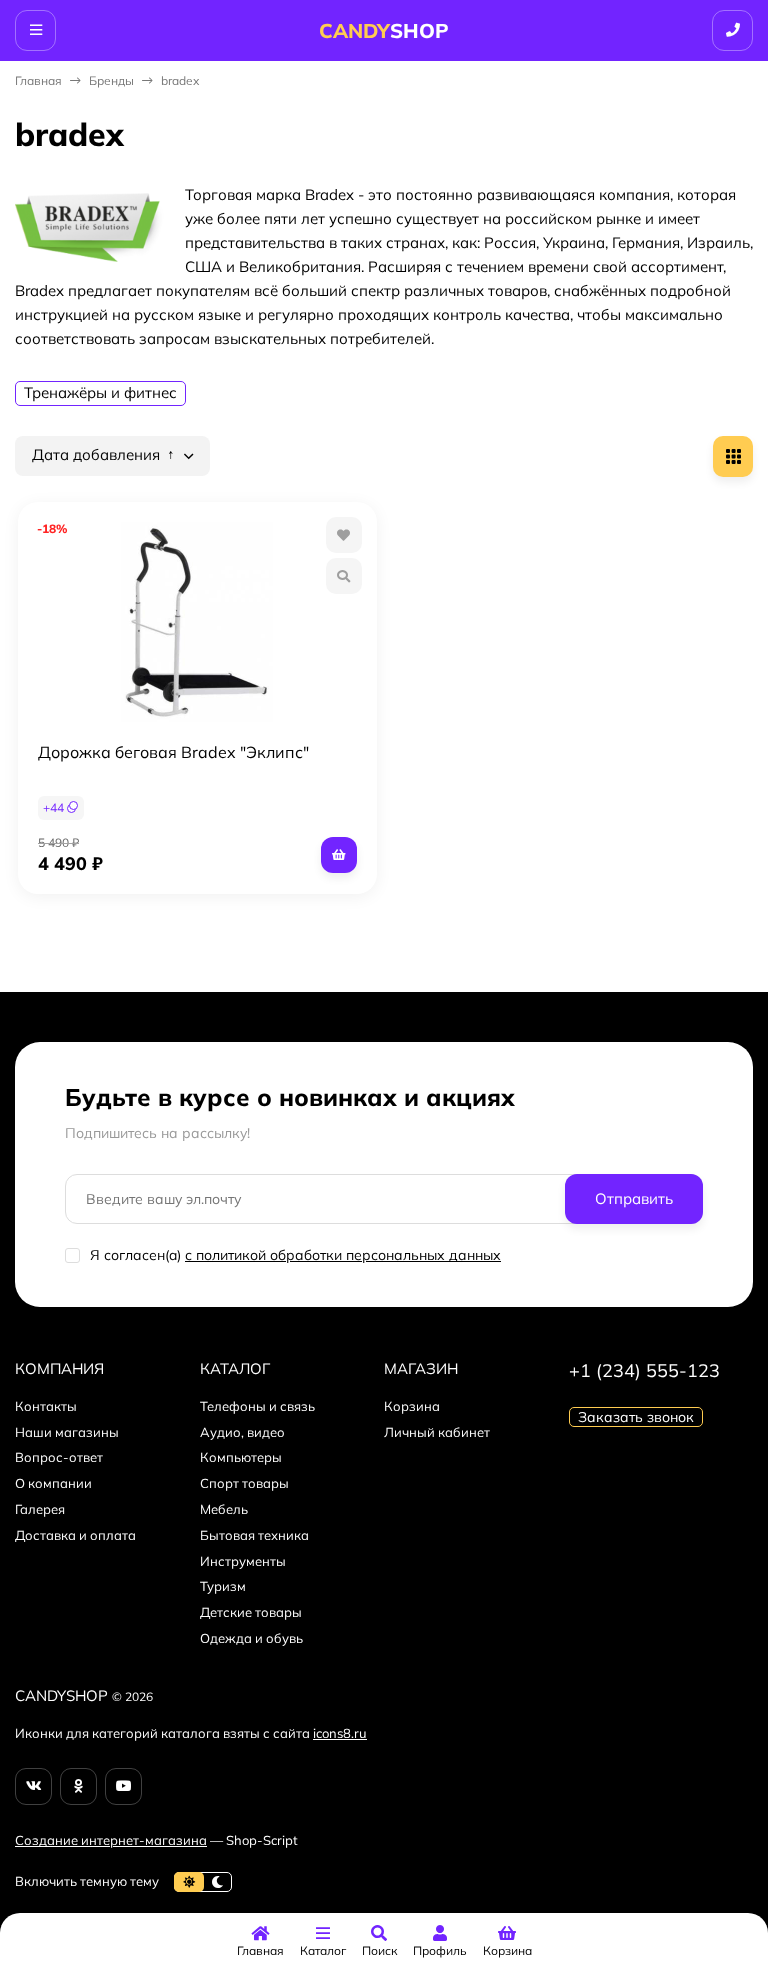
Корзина (412, 1406)
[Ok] (78, 1786)
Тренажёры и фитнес (100, 392)
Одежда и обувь (251, 1638)
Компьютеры (241, 1457)
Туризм (223, 1586)
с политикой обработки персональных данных (343, 1255)
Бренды (111, 80)
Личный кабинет (437, 1432)
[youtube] (123, 1786)
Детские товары (251, 1612)
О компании (53, 1483)
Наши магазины (67, 1432)
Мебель (224, 1509)
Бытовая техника (254, 1535)
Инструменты (243, 1561)
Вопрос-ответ (59, 1457)
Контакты (46, 1406)
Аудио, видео (242, 1432)
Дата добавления (98, 455)
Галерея (40, 1509)
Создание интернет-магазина (111, 1840)
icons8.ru (340, 1733)
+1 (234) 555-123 (644, 1370)
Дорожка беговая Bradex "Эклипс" (173, 752)
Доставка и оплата (75, 1535)
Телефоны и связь (257, 1406)
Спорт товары (244, 1483)
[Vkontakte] (33, 1786)
